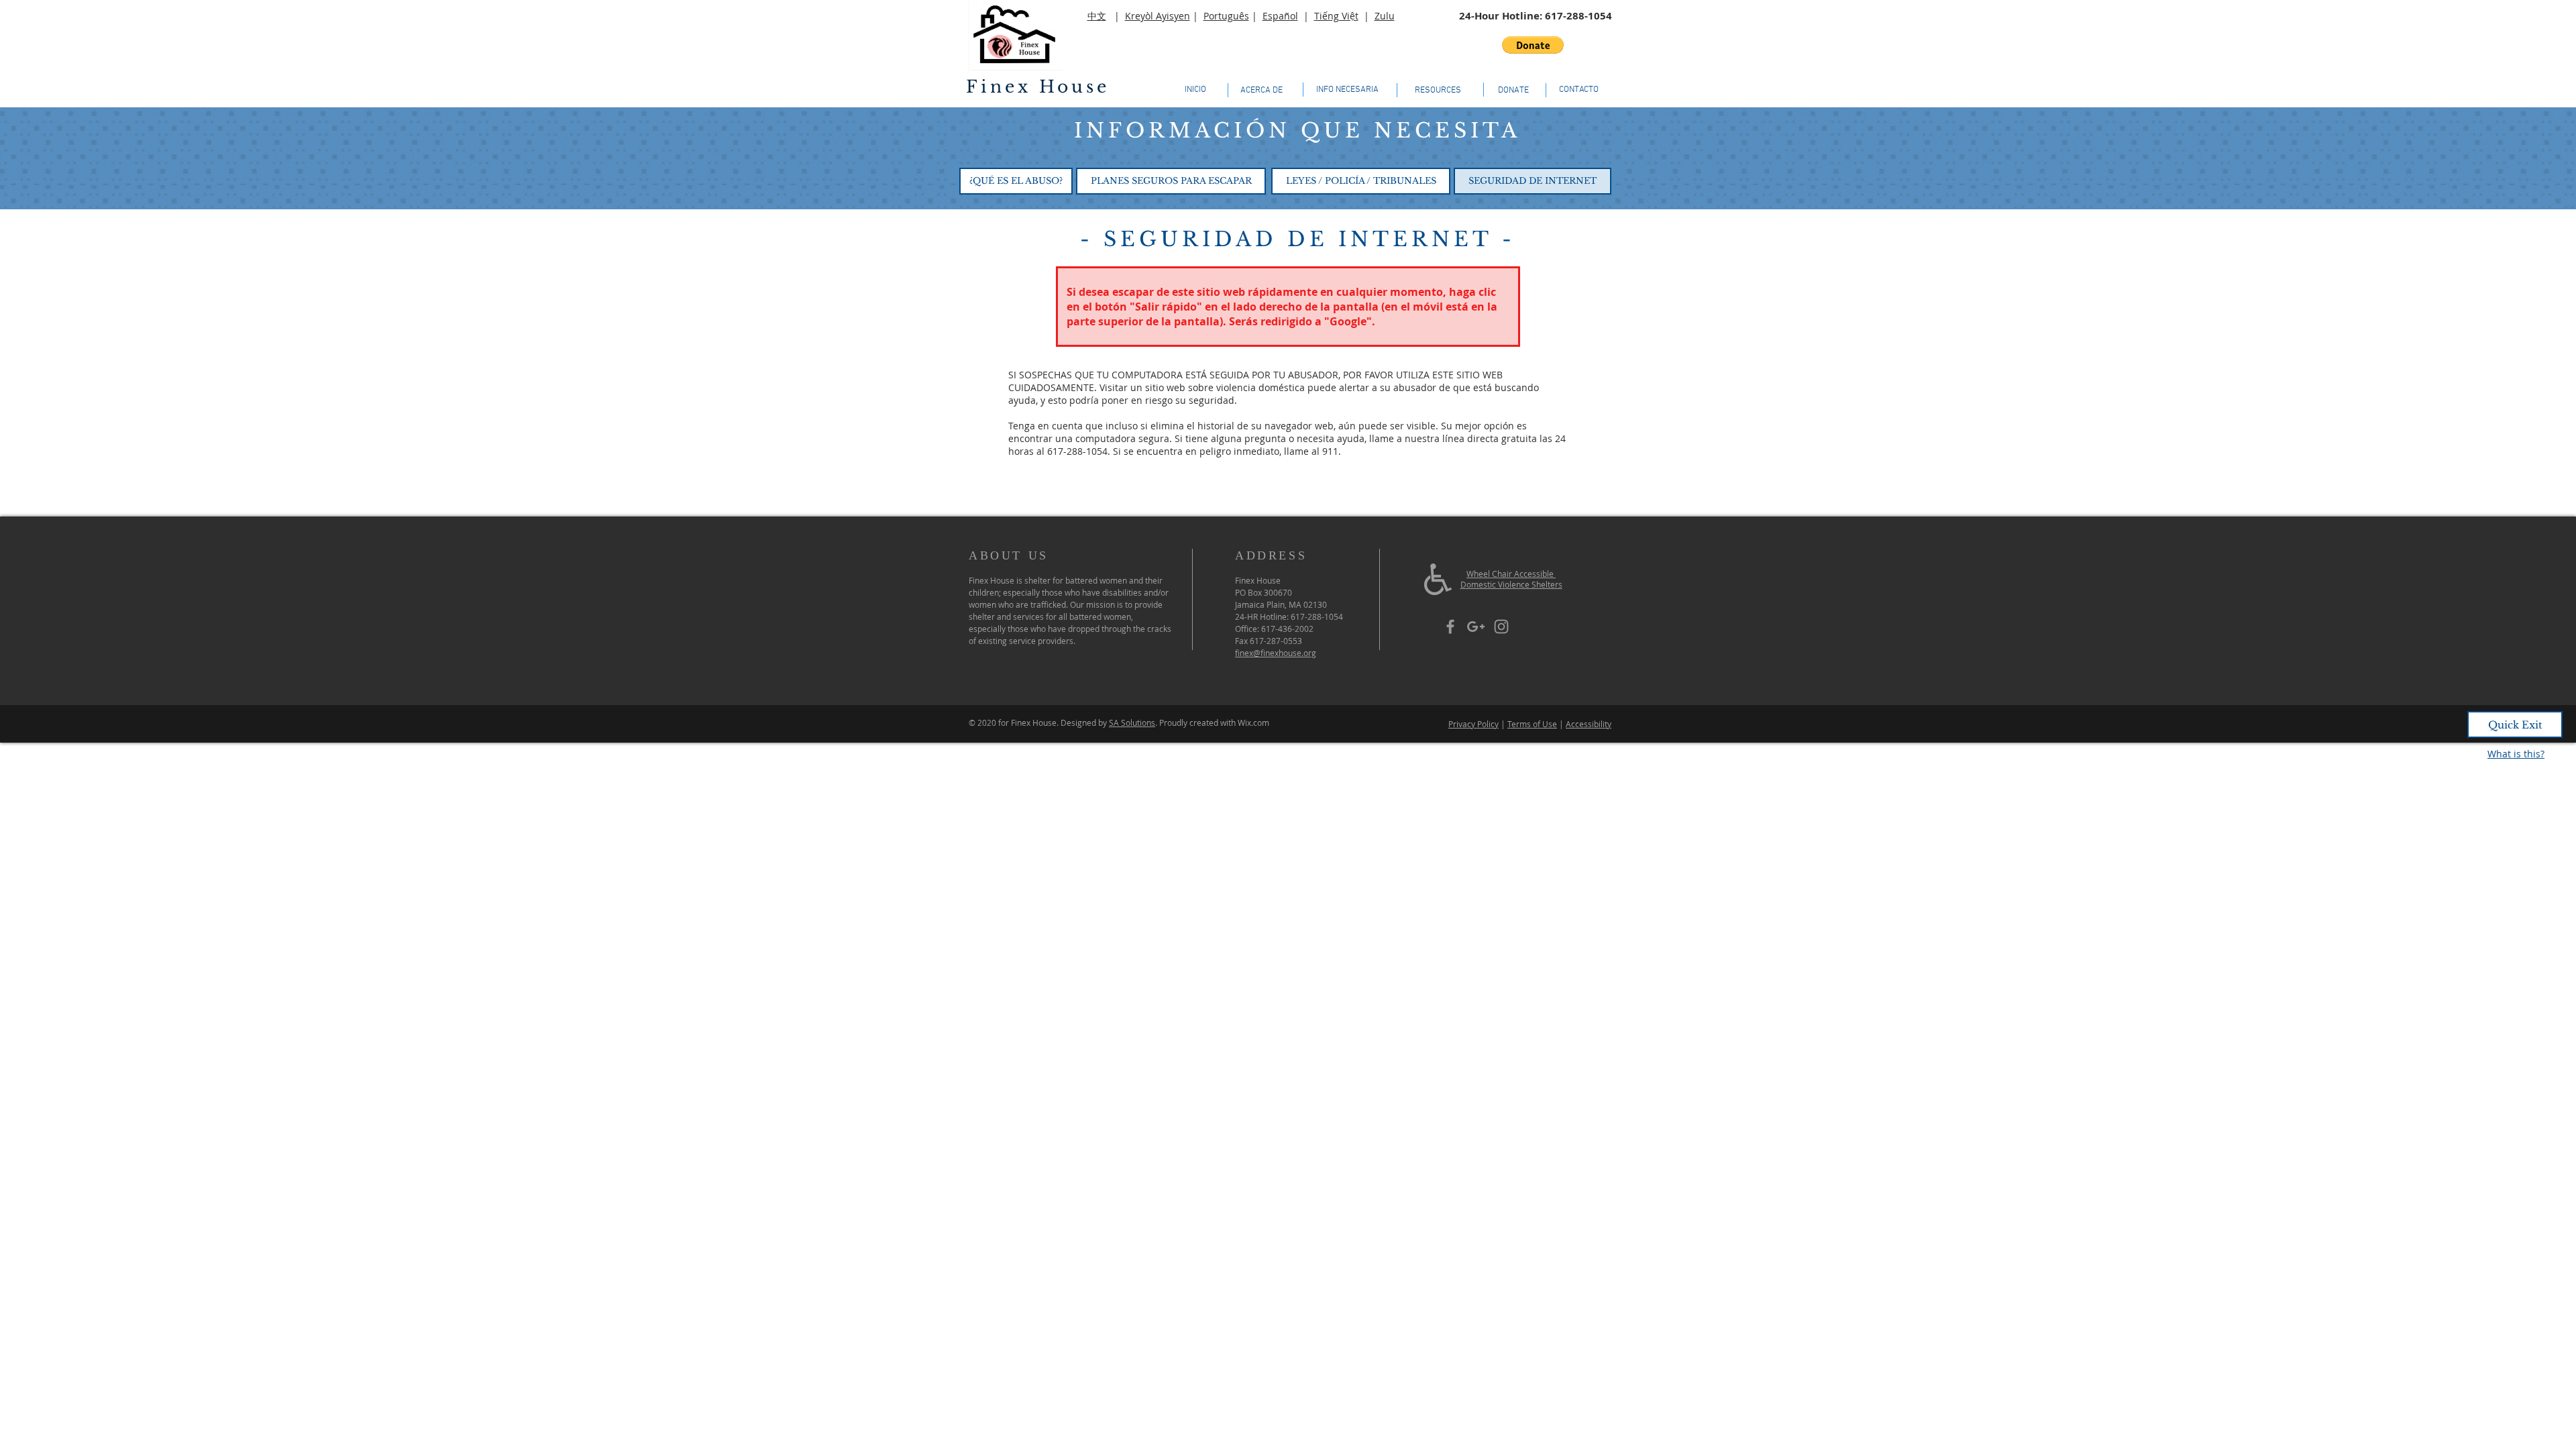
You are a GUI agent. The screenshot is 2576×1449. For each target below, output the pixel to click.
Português (1226, 16)
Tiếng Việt (1336, 16)
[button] (1533, 45)
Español (1280, 16)
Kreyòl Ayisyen (1158, 16)
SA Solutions (1132, 722)
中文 (1097, 16)
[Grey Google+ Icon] (1476, 627)
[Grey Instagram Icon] (1501, 627)
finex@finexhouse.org (1276, 653)
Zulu (1385, 16)
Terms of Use (1532, 724)
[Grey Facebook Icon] (1450, 627)
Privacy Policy (1473, 724)
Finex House (1038, 87)
